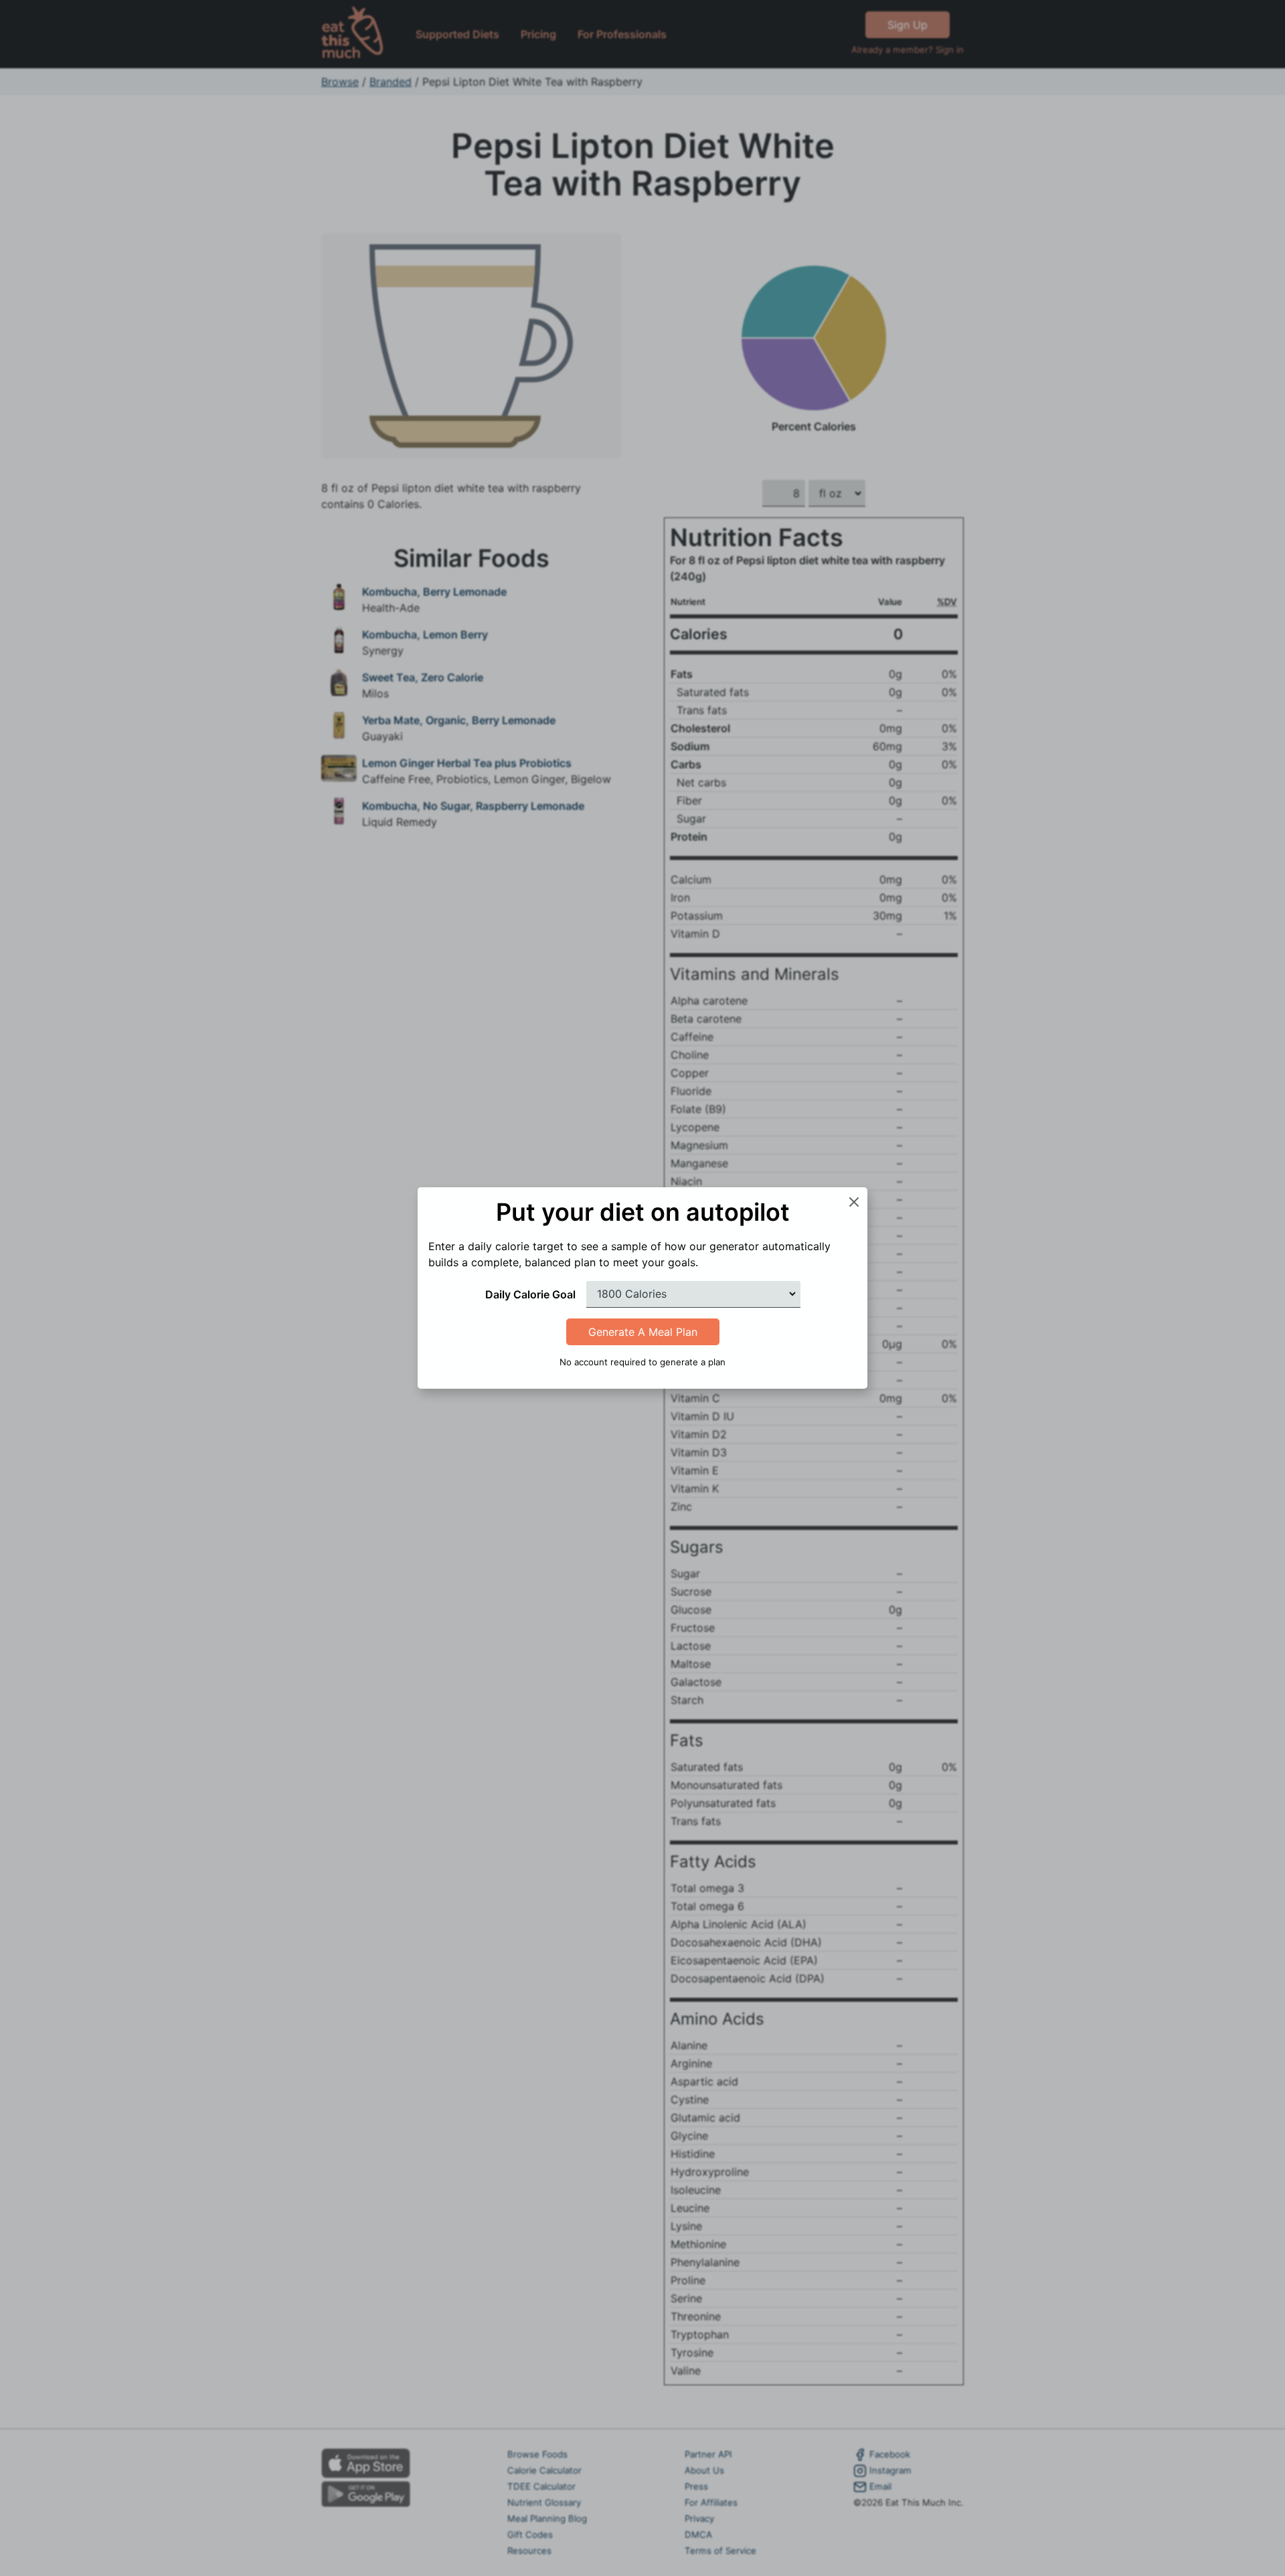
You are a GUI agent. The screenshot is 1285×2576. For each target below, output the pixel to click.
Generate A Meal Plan (643, 1332)
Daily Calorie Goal (530, 1294)
